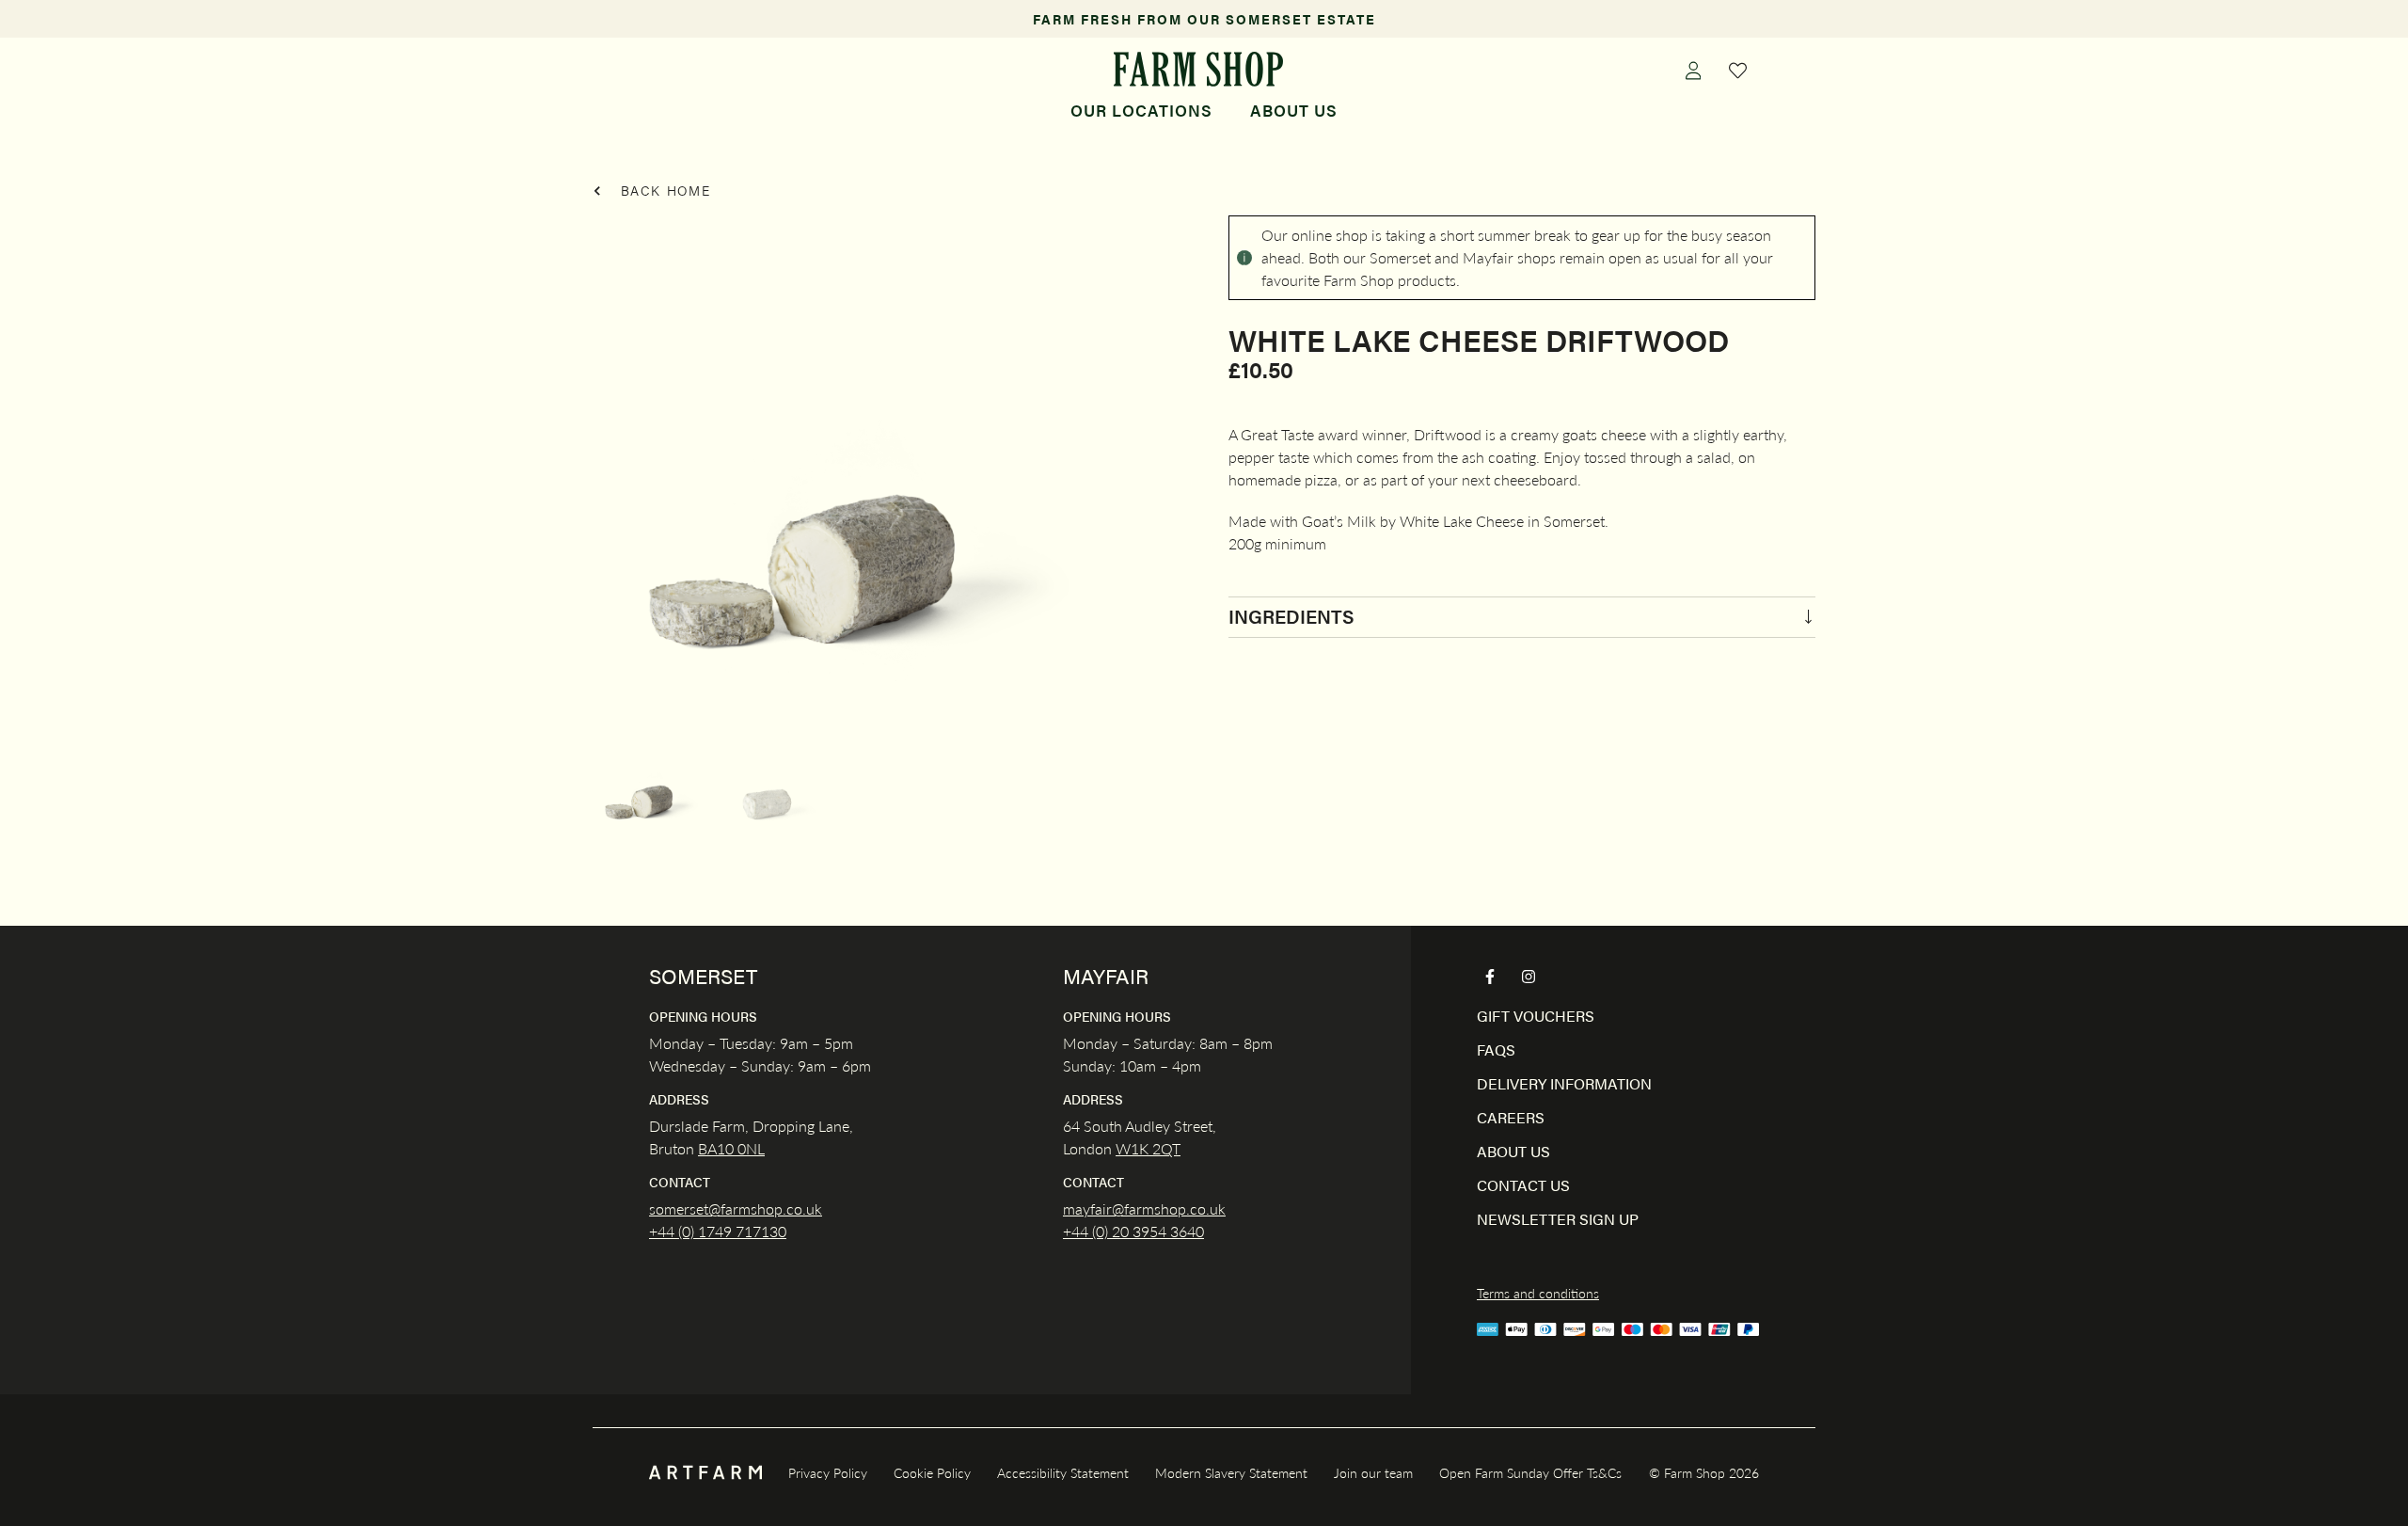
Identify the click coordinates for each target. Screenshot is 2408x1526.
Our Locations (1141, 110)
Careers (1511, 1117)
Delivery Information (1564, 1083)
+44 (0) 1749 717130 (718, 1231)
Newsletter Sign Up (1558, 1219)
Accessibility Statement (1063, 1472)
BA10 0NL (731, 1148)
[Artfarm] (705, 1473)
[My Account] (1693, 70)
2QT (1164, 1148)
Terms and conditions (1538, 1293)
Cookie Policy (932, 1472)
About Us (1294, 110)
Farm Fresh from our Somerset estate (1204, 19)
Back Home (663, 190)
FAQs (1496, 1049)
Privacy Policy (828, 1472)
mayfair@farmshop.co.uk (1144, 1208)
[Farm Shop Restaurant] (1198, 69)
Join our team (1373, 1472)
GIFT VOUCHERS (1536, 1016)
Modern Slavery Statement (1231, 1472)
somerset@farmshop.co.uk (736, 1208)
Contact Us (1523, 1185)
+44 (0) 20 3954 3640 (1133, 1231)
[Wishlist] (1738, 70)
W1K (1132, 1148)
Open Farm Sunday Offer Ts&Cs (1530, 1472)
